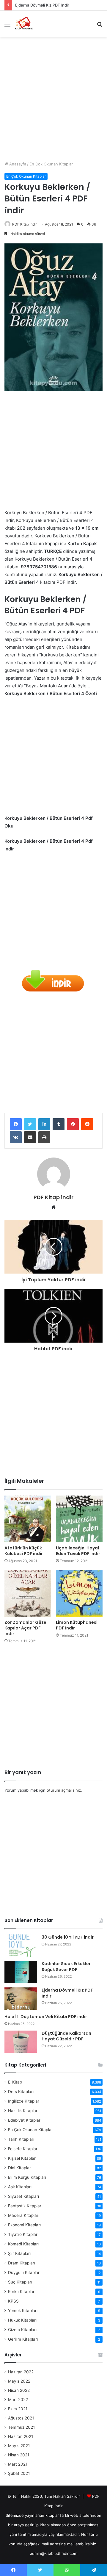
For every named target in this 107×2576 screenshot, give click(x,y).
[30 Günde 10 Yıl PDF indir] (21, 1946)
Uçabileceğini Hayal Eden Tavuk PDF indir (78, 1551)
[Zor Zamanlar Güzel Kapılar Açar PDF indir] (28, 1593)
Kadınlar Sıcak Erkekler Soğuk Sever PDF (66, 1967)
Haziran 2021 (21, 2436)
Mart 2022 (18, 2400)
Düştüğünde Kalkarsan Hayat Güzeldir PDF (66, 2036)
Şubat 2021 (19, 2473)
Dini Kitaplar (19, 2168)
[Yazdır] (44, 1137)
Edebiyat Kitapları (25, 2120)
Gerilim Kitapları (23, 2339)
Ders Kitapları (21, 2092)
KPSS (13, 2301)
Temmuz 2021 (21, 2427)
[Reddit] (87, 1124)
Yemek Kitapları (23, 2311)
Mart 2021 (18, 2464)
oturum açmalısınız (64, 1790)
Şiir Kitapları (19, 2253)
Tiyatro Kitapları (23, 2234)
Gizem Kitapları (22, 2330)
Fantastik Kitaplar (25, 2206)
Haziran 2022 (21, 2372)
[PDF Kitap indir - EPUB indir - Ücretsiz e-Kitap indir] (24, 24)
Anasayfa (17, 164)
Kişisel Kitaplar (22, 2158)
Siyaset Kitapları (23, 2196)
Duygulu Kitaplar (24, 2272)
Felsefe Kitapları (23, 2149)
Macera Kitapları (24, 2215)
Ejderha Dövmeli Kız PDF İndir (67, 1993)
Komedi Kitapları (23, 2244)
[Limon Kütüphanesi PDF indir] (79, 1593)
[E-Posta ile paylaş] (30, 1137)
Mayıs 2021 (19, 2446)
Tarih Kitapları (21, 2139)
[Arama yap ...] (100, 26)
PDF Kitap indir (25, 224)
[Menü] (7, 26)
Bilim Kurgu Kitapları (27, 2177)
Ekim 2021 (18, 2409)
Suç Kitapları (20, 2282)
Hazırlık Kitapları (23, 2111)
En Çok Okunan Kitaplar (51, 164)
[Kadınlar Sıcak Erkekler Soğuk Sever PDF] (21, 1972)
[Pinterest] (73, 1124)
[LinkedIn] (44, 1124)
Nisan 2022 (19, 2390)
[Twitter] (30, 1124)
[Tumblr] (59, 1124)
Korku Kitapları (22, 2292)
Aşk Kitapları (20, 2187)
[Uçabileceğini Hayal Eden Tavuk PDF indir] (79, 1519)
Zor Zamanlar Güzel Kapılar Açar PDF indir (26, 1628)
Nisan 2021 (19, 2455)
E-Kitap (15, 2082)
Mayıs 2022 (19, 2381)
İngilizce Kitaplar (24, 2101)
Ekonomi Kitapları (24, 2225)
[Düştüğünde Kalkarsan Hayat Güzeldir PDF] (21, 2042)
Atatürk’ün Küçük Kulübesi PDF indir (24, 1551)
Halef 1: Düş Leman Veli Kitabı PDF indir (46, 2017)
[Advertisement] (53, 97)
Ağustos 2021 (21, 2418)
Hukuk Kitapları (22, 2320)
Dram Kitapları (22, 2263)
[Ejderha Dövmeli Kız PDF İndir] (21, 1999)
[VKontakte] (16, 1137)
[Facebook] (16, 1124)
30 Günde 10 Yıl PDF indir (68, 1937)
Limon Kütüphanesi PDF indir (77, 1625)
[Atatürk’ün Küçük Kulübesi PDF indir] (28, 1519)
